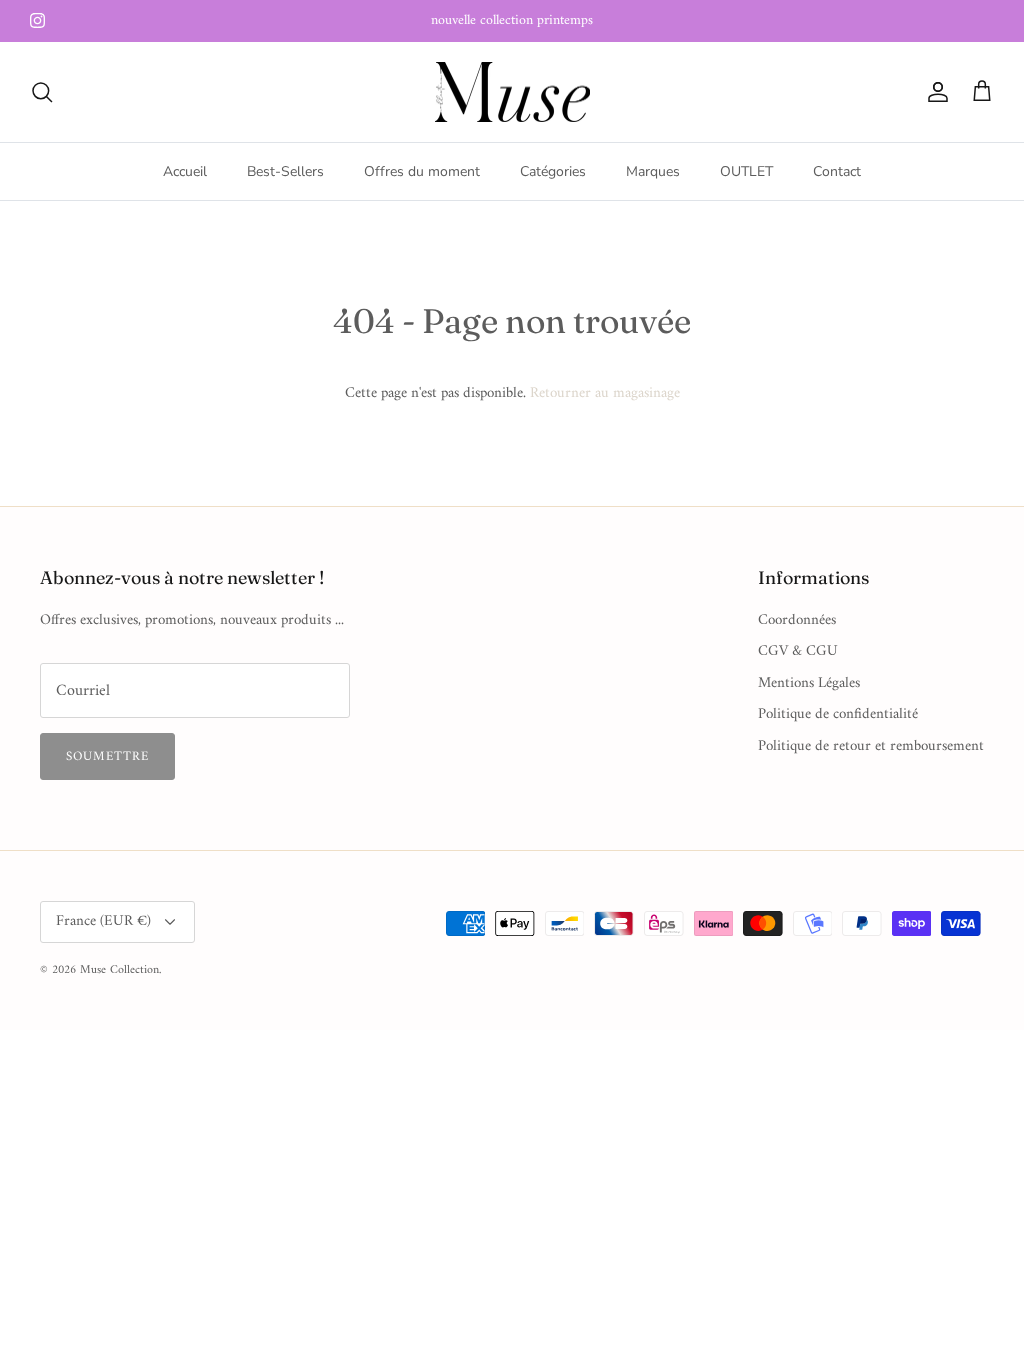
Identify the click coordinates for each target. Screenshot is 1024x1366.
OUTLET (746, 171)
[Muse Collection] (512, 92)
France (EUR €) (103, 921)
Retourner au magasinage (605, 393)
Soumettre (107, 756)
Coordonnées (797, 620)
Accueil (185, 171)
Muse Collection (119, 970)
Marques (653, 171)
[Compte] (934, 92)
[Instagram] (37, 20)
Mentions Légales (809, 683)
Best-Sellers (285, 171)
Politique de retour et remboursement (871, 746)
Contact (837, 171)
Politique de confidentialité (838, 714)
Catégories (553, 171)
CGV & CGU (798, 651)
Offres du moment (422, 171)
